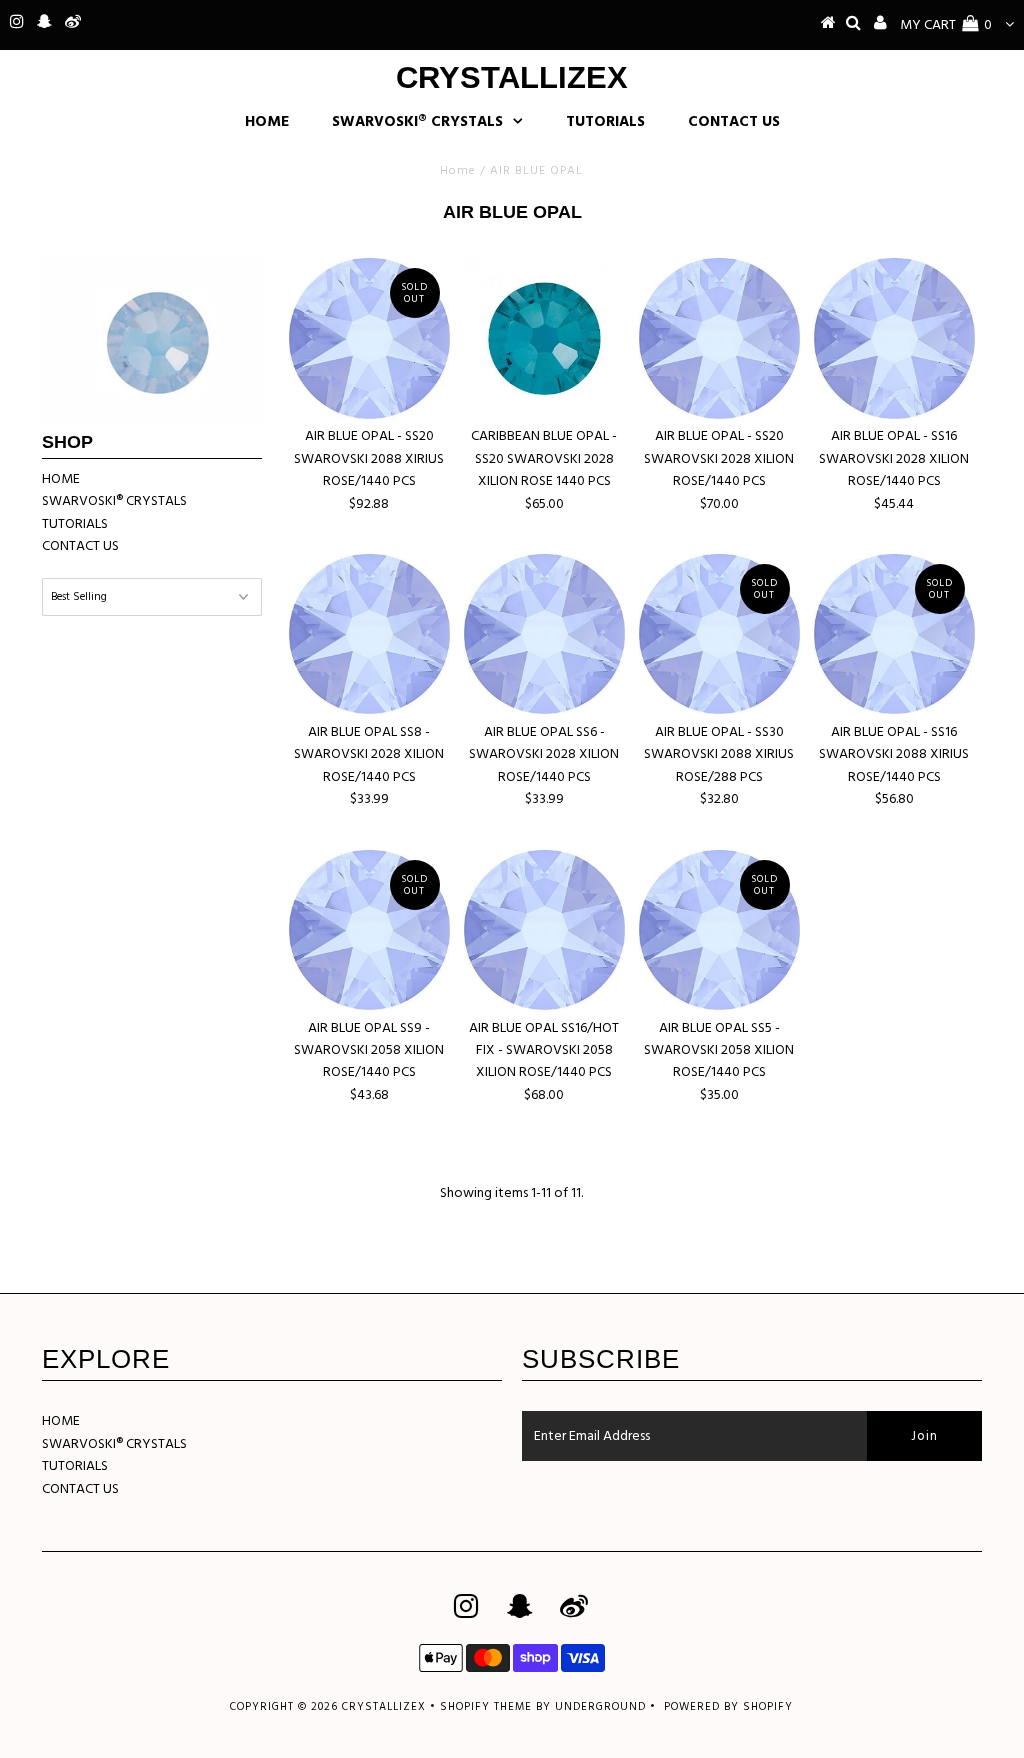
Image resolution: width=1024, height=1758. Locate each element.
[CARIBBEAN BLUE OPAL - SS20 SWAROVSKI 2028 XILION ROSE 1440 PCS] (544, 338)
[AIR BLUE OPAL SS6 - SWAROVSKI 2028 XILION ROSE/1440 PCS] (544, 634)
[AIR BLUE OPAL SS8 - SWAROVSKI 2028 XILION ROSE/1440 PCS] (369, 634)
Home (458, 171)
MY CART (946, 25)
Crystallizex (512, 77)
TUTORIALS (605, 122)
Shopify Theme (486, 1707)
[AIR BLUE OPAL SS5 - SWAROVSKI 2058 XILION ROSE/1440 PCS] (719, 930)
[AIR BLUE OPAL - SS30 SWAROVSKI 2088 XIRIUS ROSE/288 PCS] (719, 634)
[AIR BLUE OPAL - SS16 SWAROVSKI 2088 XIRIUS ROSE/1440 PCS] (894, 634)
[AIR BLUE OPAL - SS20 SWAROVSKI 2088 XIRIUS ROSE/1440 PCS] (369, 338)
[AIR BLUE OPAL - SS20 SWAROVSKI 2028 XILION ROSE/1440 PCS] (719, 338)
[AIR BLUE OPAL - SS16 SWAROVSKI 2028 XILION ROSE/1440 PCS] (894, 338)
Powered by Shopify (728, 1707)
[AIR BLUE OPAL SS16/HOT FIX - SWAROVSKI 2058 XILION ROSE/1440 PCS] (544, 930)
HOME (267, 122)
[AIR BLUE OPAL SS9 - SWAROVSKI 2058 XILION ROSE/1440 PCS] (369, 930)
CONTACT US (734, 122)
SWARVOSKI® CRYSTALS (417, 122)
